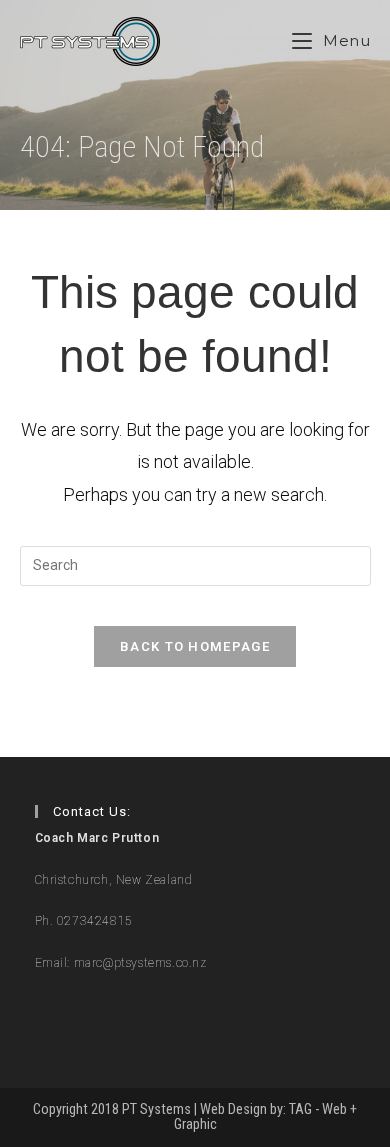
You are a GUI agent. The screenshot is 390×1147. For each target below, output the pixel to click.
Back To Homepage (195, 646)
